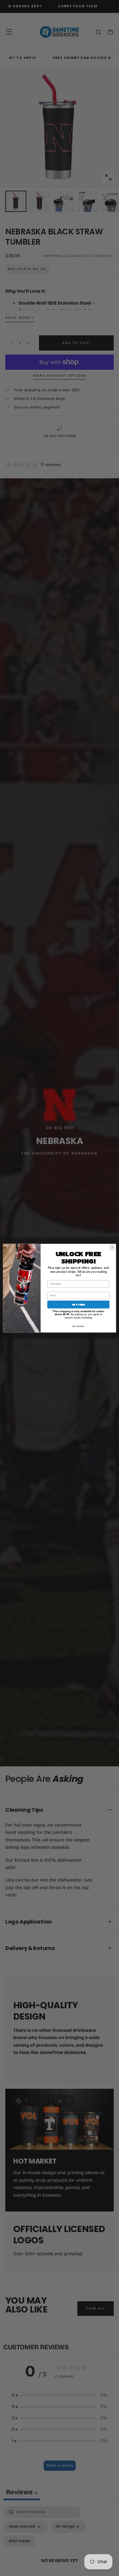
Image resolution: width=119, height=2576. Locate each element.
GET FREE (78, 1304)
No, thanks (78, 1326)
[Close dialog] (112, 1247)
